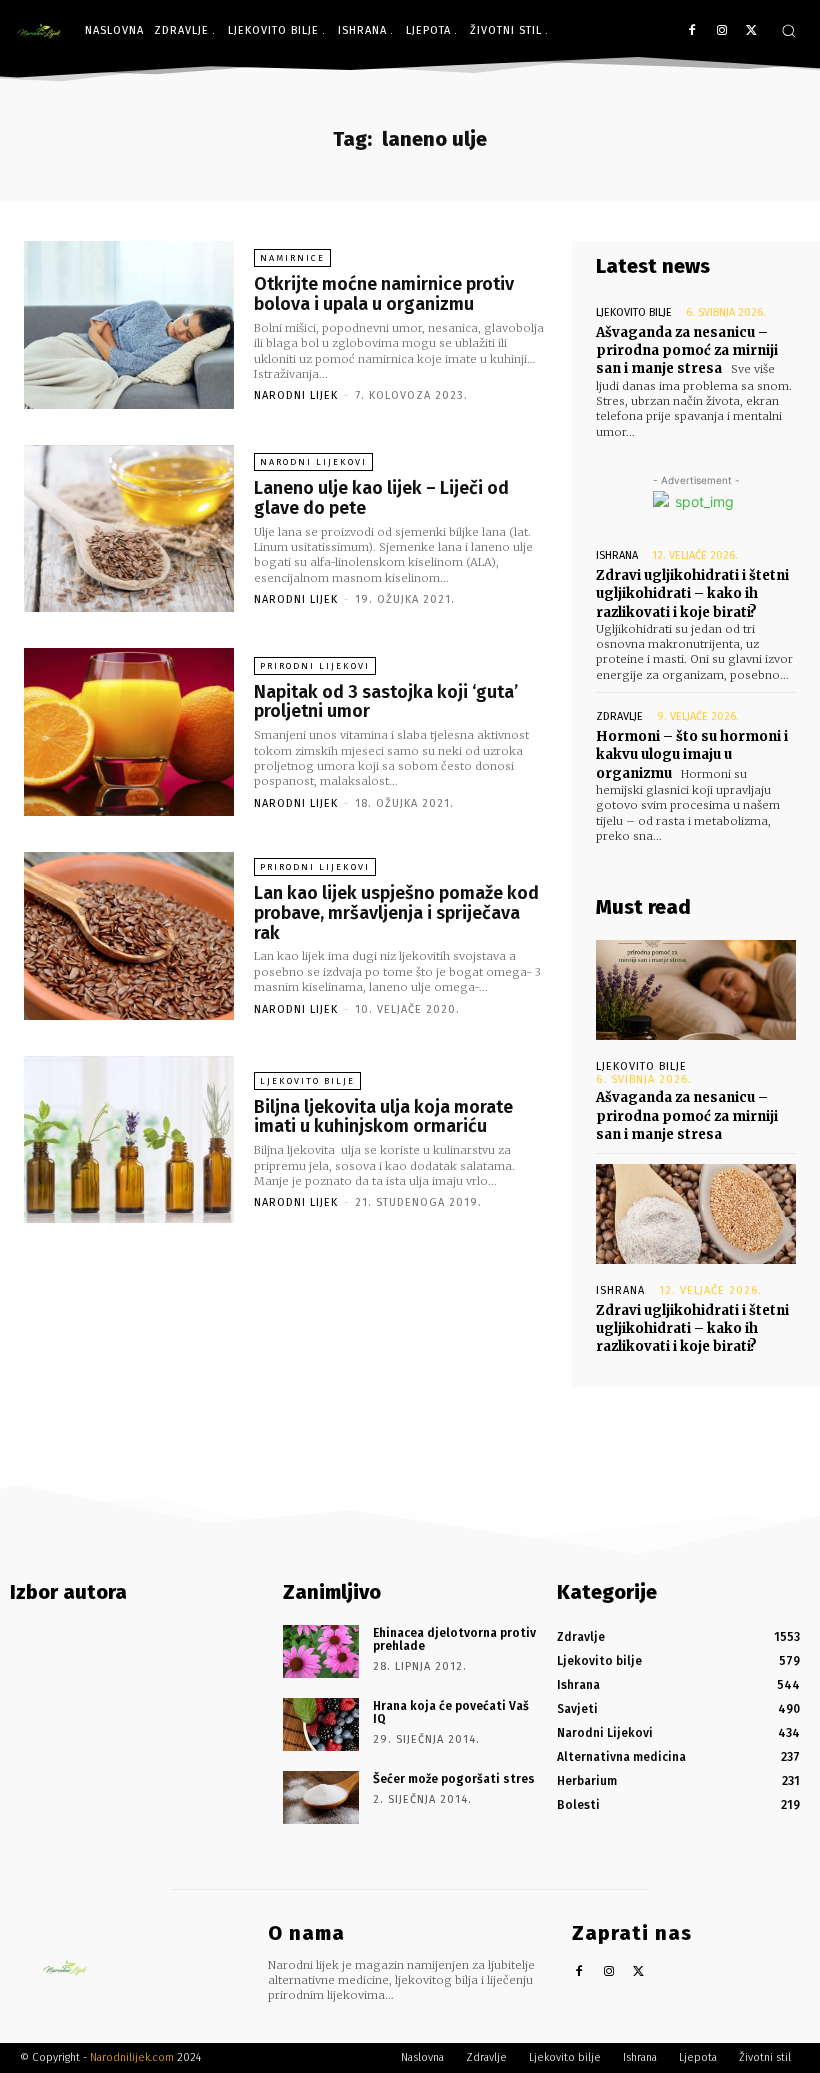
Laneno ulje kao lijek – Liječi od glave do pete (381, 498)
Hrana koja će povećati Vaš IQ (451, 1712)
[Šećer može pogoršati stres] (321, 1797)
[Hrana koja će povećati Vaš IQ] (321, 1724)
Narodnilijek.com (132, 2057)
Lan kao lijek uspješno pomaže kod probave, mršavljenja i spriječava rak (396, 913)
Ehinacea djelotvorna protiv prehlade (454, 1639)
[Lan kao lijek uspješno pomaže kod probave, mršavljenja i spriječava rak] (129, 936)
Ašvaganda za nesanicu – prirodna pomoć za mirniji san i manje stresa (687, 350)
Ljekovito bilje (307, 1081)
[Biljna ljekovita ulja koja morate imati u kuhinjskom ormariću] (129, 1140)
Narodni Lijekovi (313, 462)
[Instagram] (721, 31)
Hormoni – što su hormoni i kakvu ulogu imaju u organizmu (692, 754)
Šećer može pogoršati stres (454, 1779)
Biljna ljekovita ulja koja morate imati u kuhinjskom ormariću (383, 1117)
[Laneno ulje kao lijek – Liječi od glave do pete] (129, 529)
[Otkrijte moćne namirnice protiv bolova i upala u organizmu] (129, 325)
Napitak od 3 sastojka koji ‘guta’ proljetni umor (386, 702)
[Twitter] (751, 31)
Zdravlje (619, 716)
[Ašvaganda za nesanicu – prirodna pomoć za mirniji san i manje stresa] (696, 990)
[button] (788, 30)
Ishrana (617, 555)
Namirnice (292, 258)
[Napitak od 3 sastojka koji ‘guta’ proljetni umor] (129, 732)
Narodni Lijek (296, 395)
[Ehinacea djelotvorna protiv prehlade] (321, 1651)
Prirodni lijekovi (315, 666)
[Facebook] (692, 31)
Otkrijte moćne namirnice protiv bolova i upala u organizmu (384, 294)
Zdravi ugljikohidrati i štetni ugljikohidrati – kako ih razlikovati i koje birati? (692, 593)
